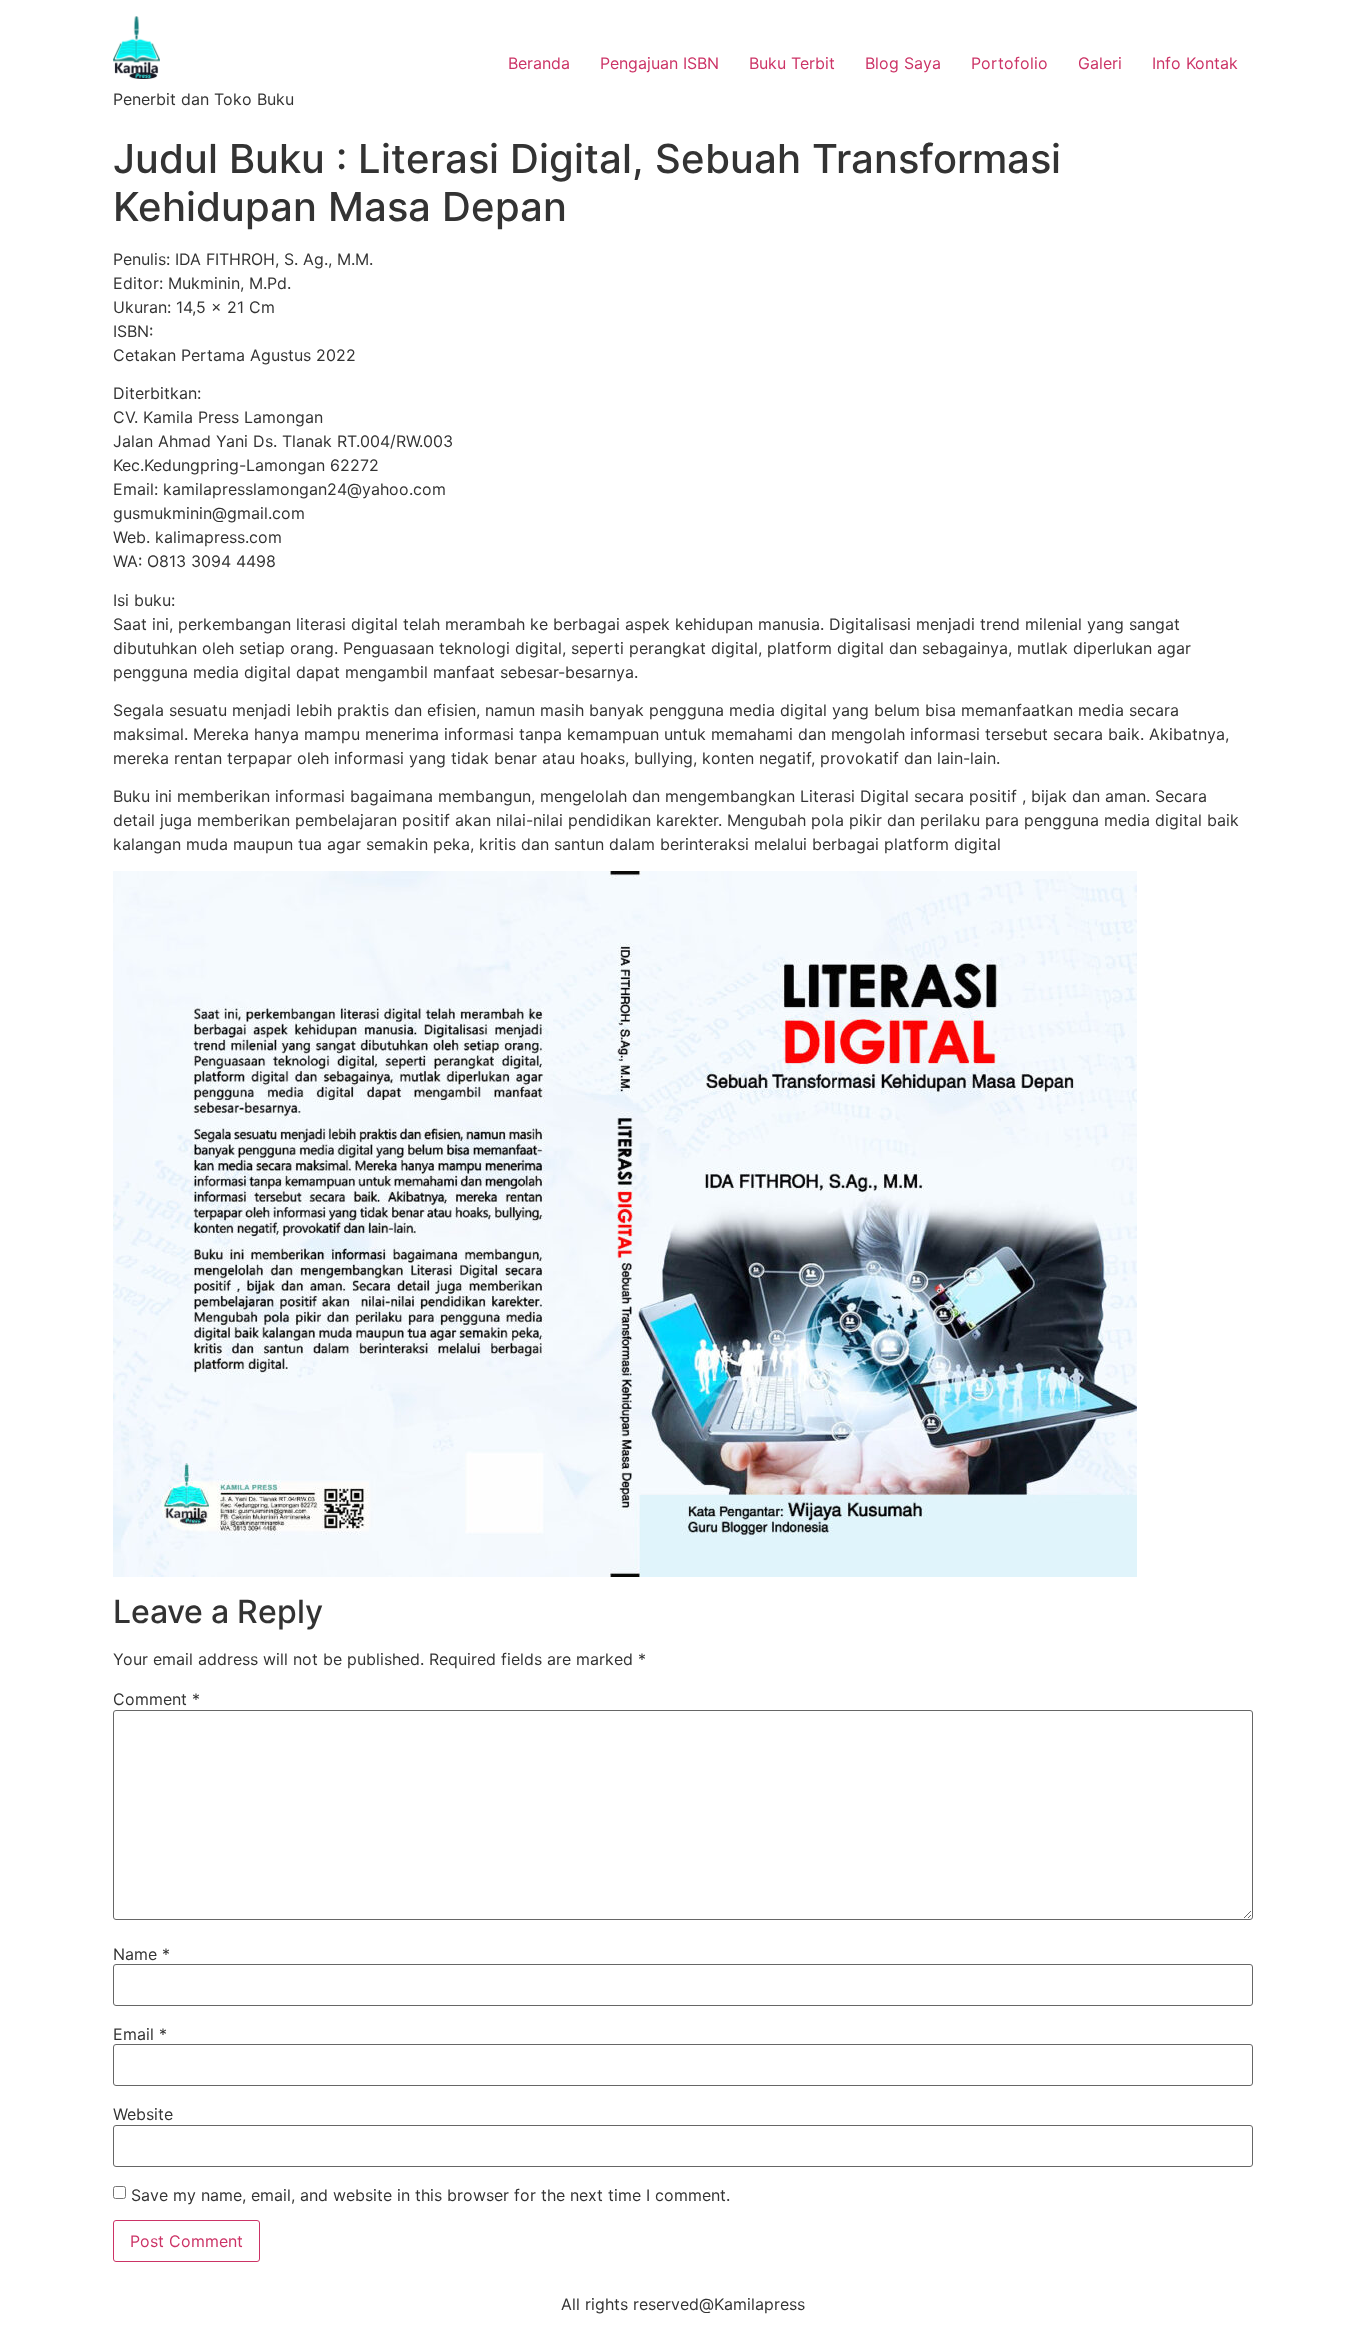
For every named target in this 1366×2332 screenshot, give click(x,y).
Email (140, 2034)
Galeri (1100, 63)
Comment (156, 1699)
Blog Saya (903, 63)
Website (143, 2114)
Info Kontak (1195, 63)
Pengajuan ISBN (659, 63)
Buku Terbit (792, 63)
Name (141, 1954)
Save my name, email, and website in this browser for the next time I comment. (430, 2195)
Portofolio (1009, 63)
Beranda (539, 63)
